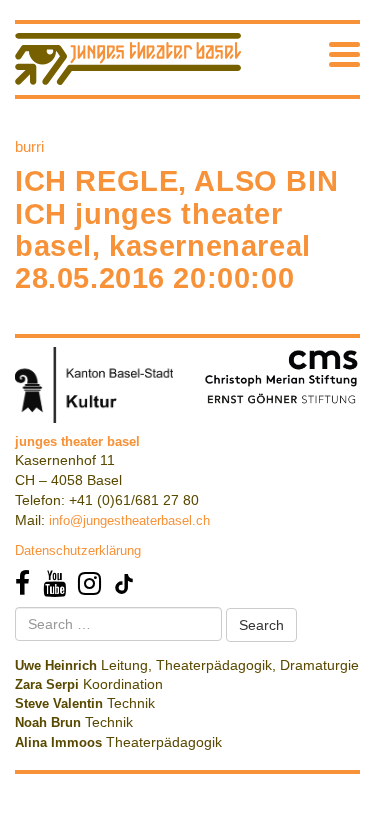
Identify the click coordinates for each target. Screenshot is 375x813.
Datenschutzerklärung (78, 550)
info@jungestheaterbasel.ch (129, 520)
